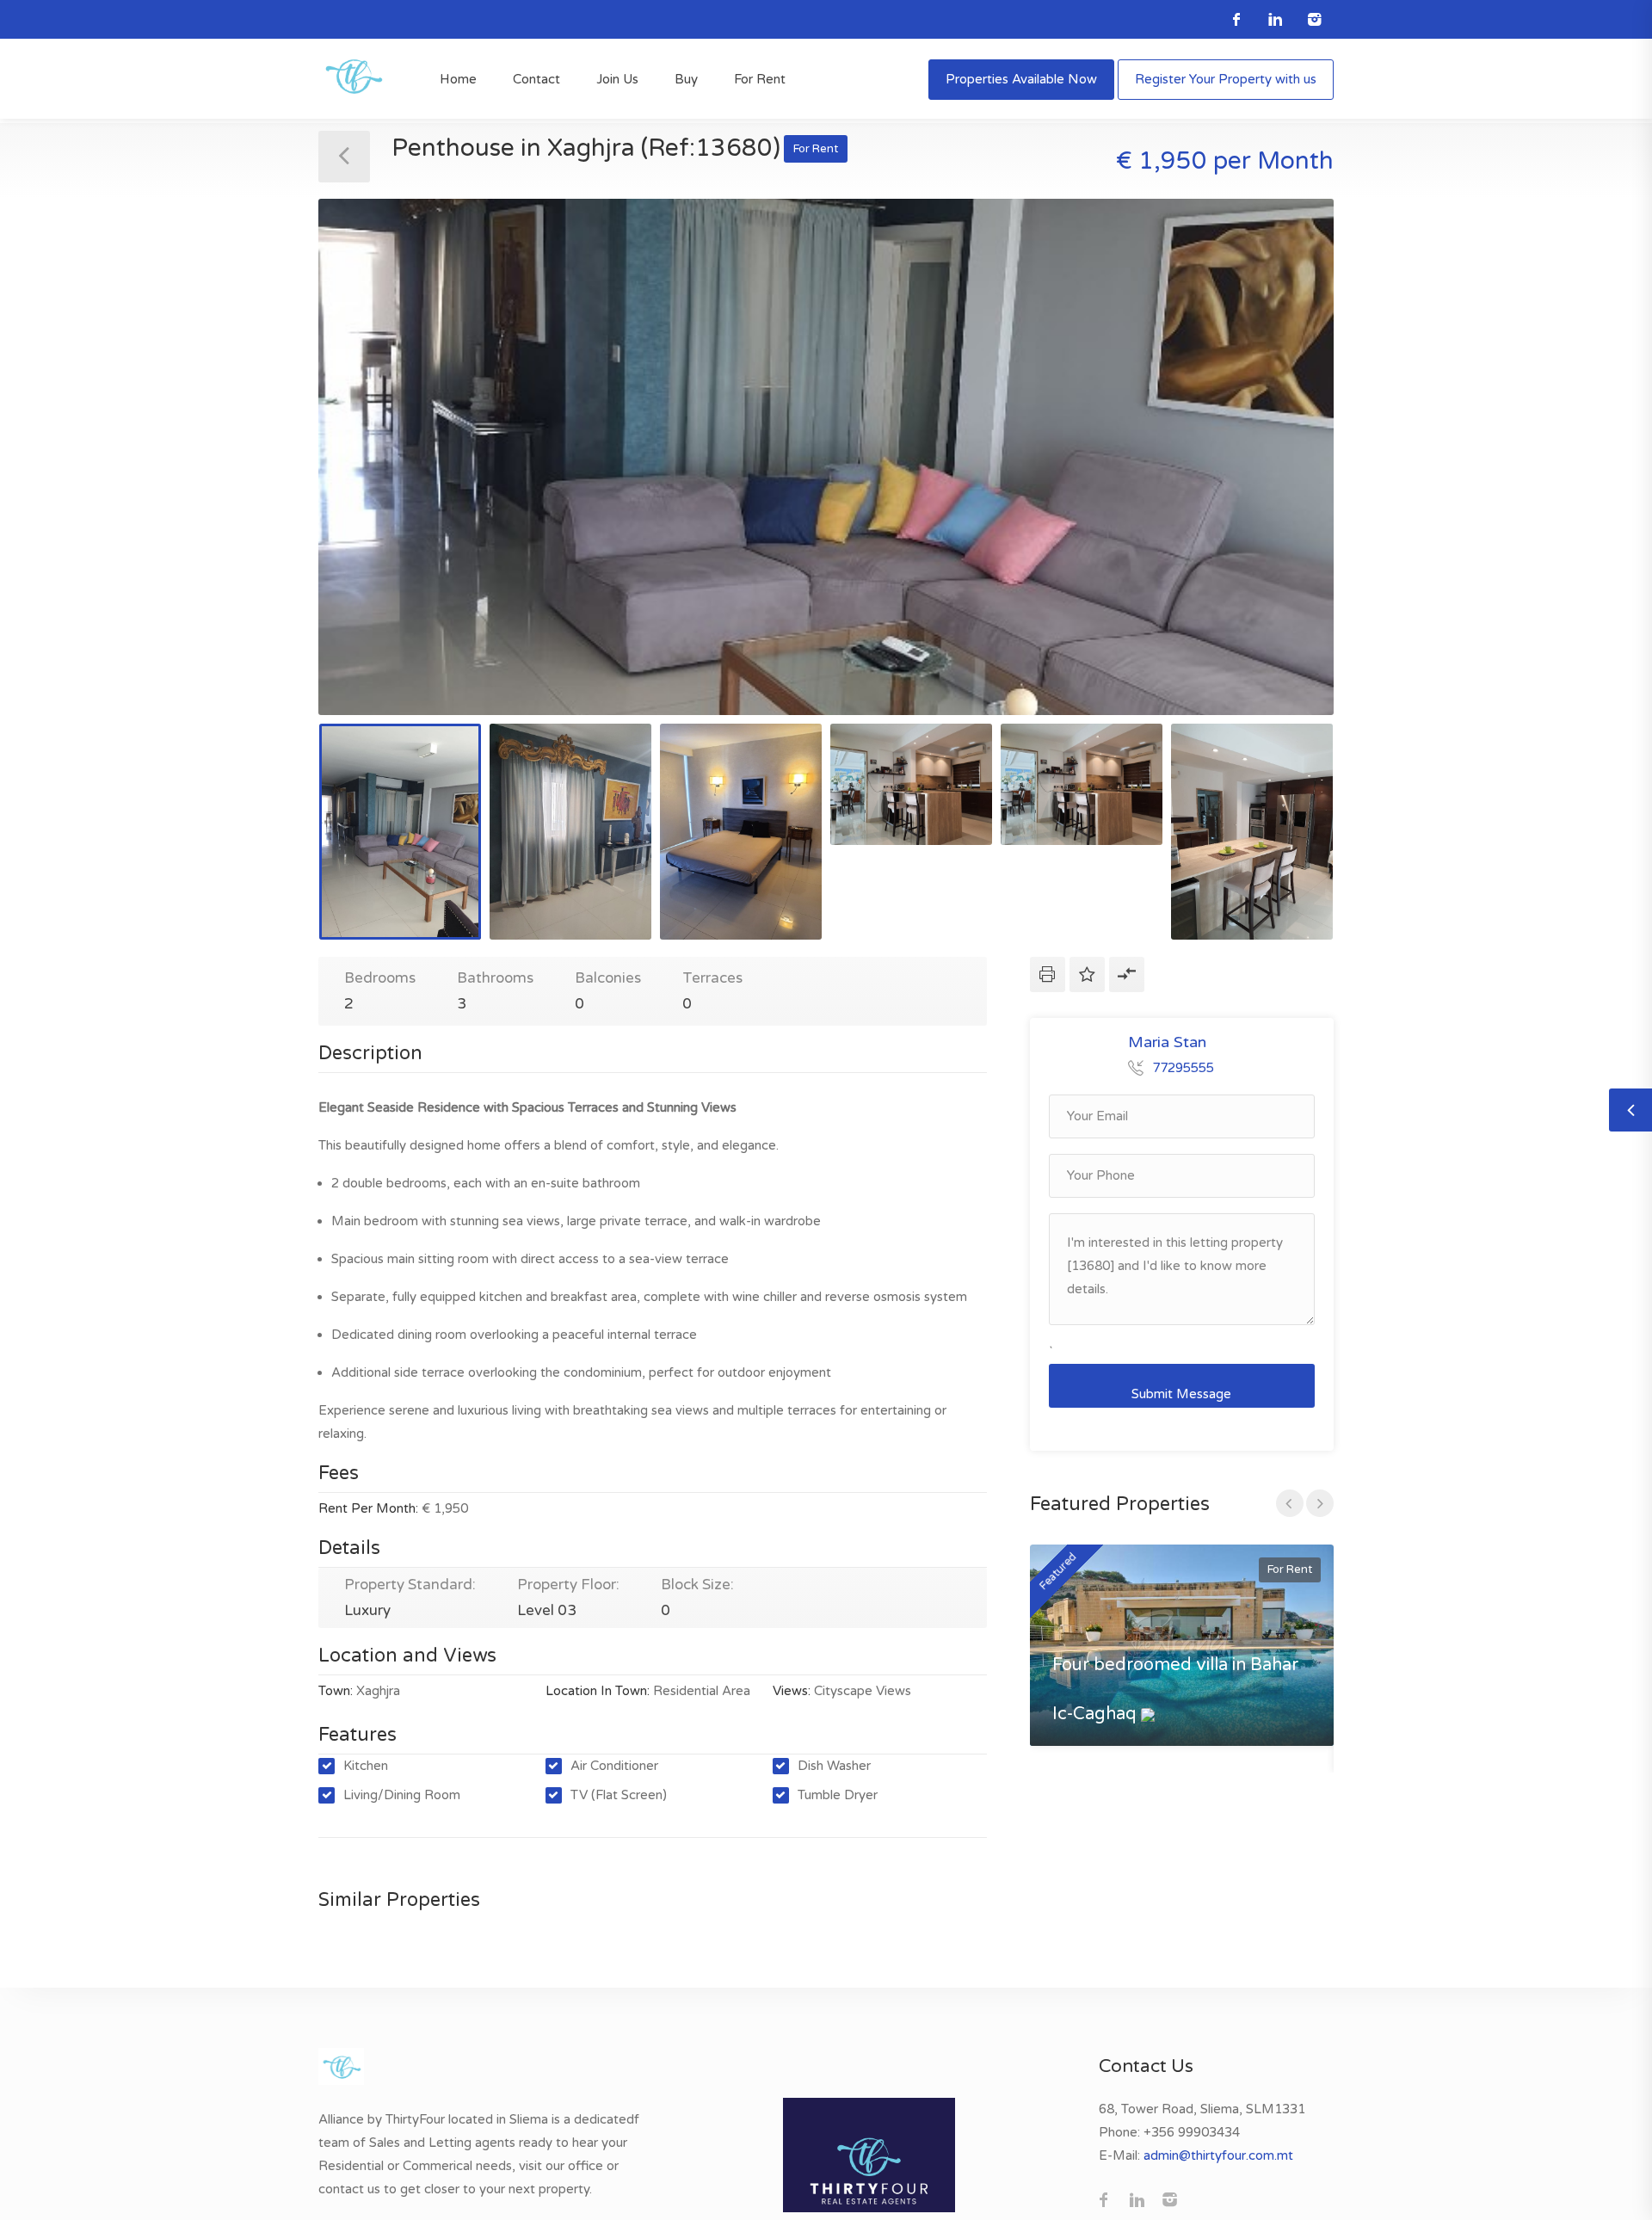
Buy (686, 79)
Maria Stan (1167, 1042)
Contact (536, 79)
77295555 (1183, 1068)
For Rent (760, 79)
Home (458, 79)
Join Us (617, 79)
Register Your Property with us (1226, 79)
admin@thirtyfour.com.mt (1218, 2155)
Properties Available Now (1021, 79)
